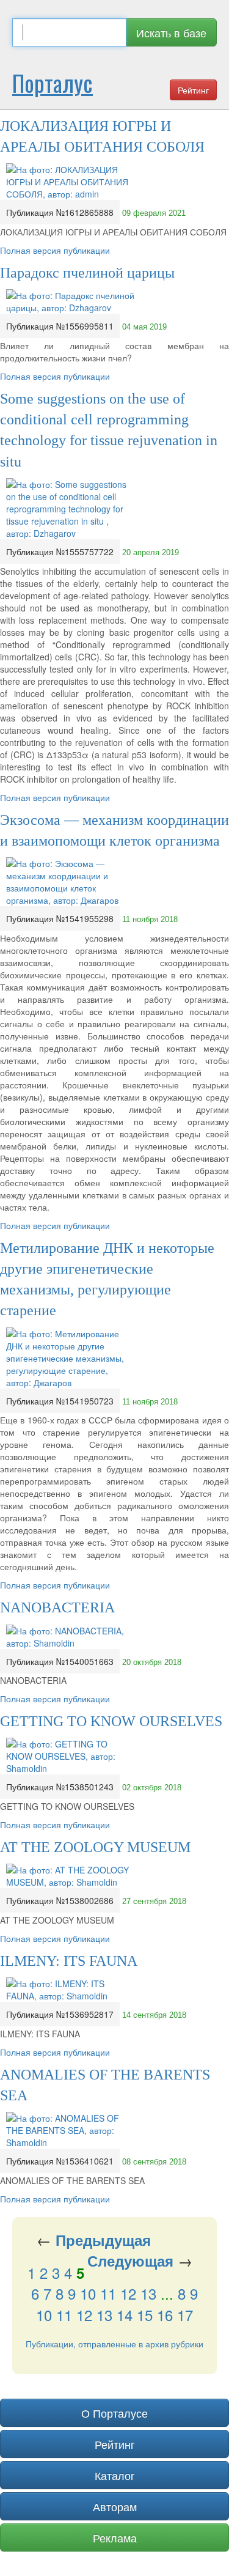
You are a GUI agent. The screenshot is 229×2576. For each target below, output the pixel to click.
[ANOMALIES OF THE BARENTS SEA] (70, 2129)
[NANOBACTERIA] (70, 1635)
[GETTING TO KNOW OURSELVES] (70, 1755)
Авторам (115, 2506)
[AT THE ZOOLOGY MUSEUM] (70, 1875)
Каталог (115, 2475)
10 (88, 2293)
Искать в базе (171, 32)
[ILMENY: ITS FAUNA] (70, 1988)
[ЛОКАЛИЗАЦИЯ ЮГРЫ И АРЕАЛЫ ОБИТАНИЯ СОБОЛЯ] (70, 180)
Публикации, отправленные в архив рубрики (114, 2344)
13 (148, 2293)
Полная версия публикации (55, 250)
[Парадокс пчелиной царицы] (70, 300)
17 (185, 2315)
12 (128, 2293)
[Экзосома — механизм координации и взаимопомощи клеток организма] (70, 880)
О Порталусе (114, 2413)
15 (145, 2315)
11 (108, 2293)
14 (125, 2315)
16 (165, 2315)
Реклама (115, 2537)
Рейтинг (193, 90)
